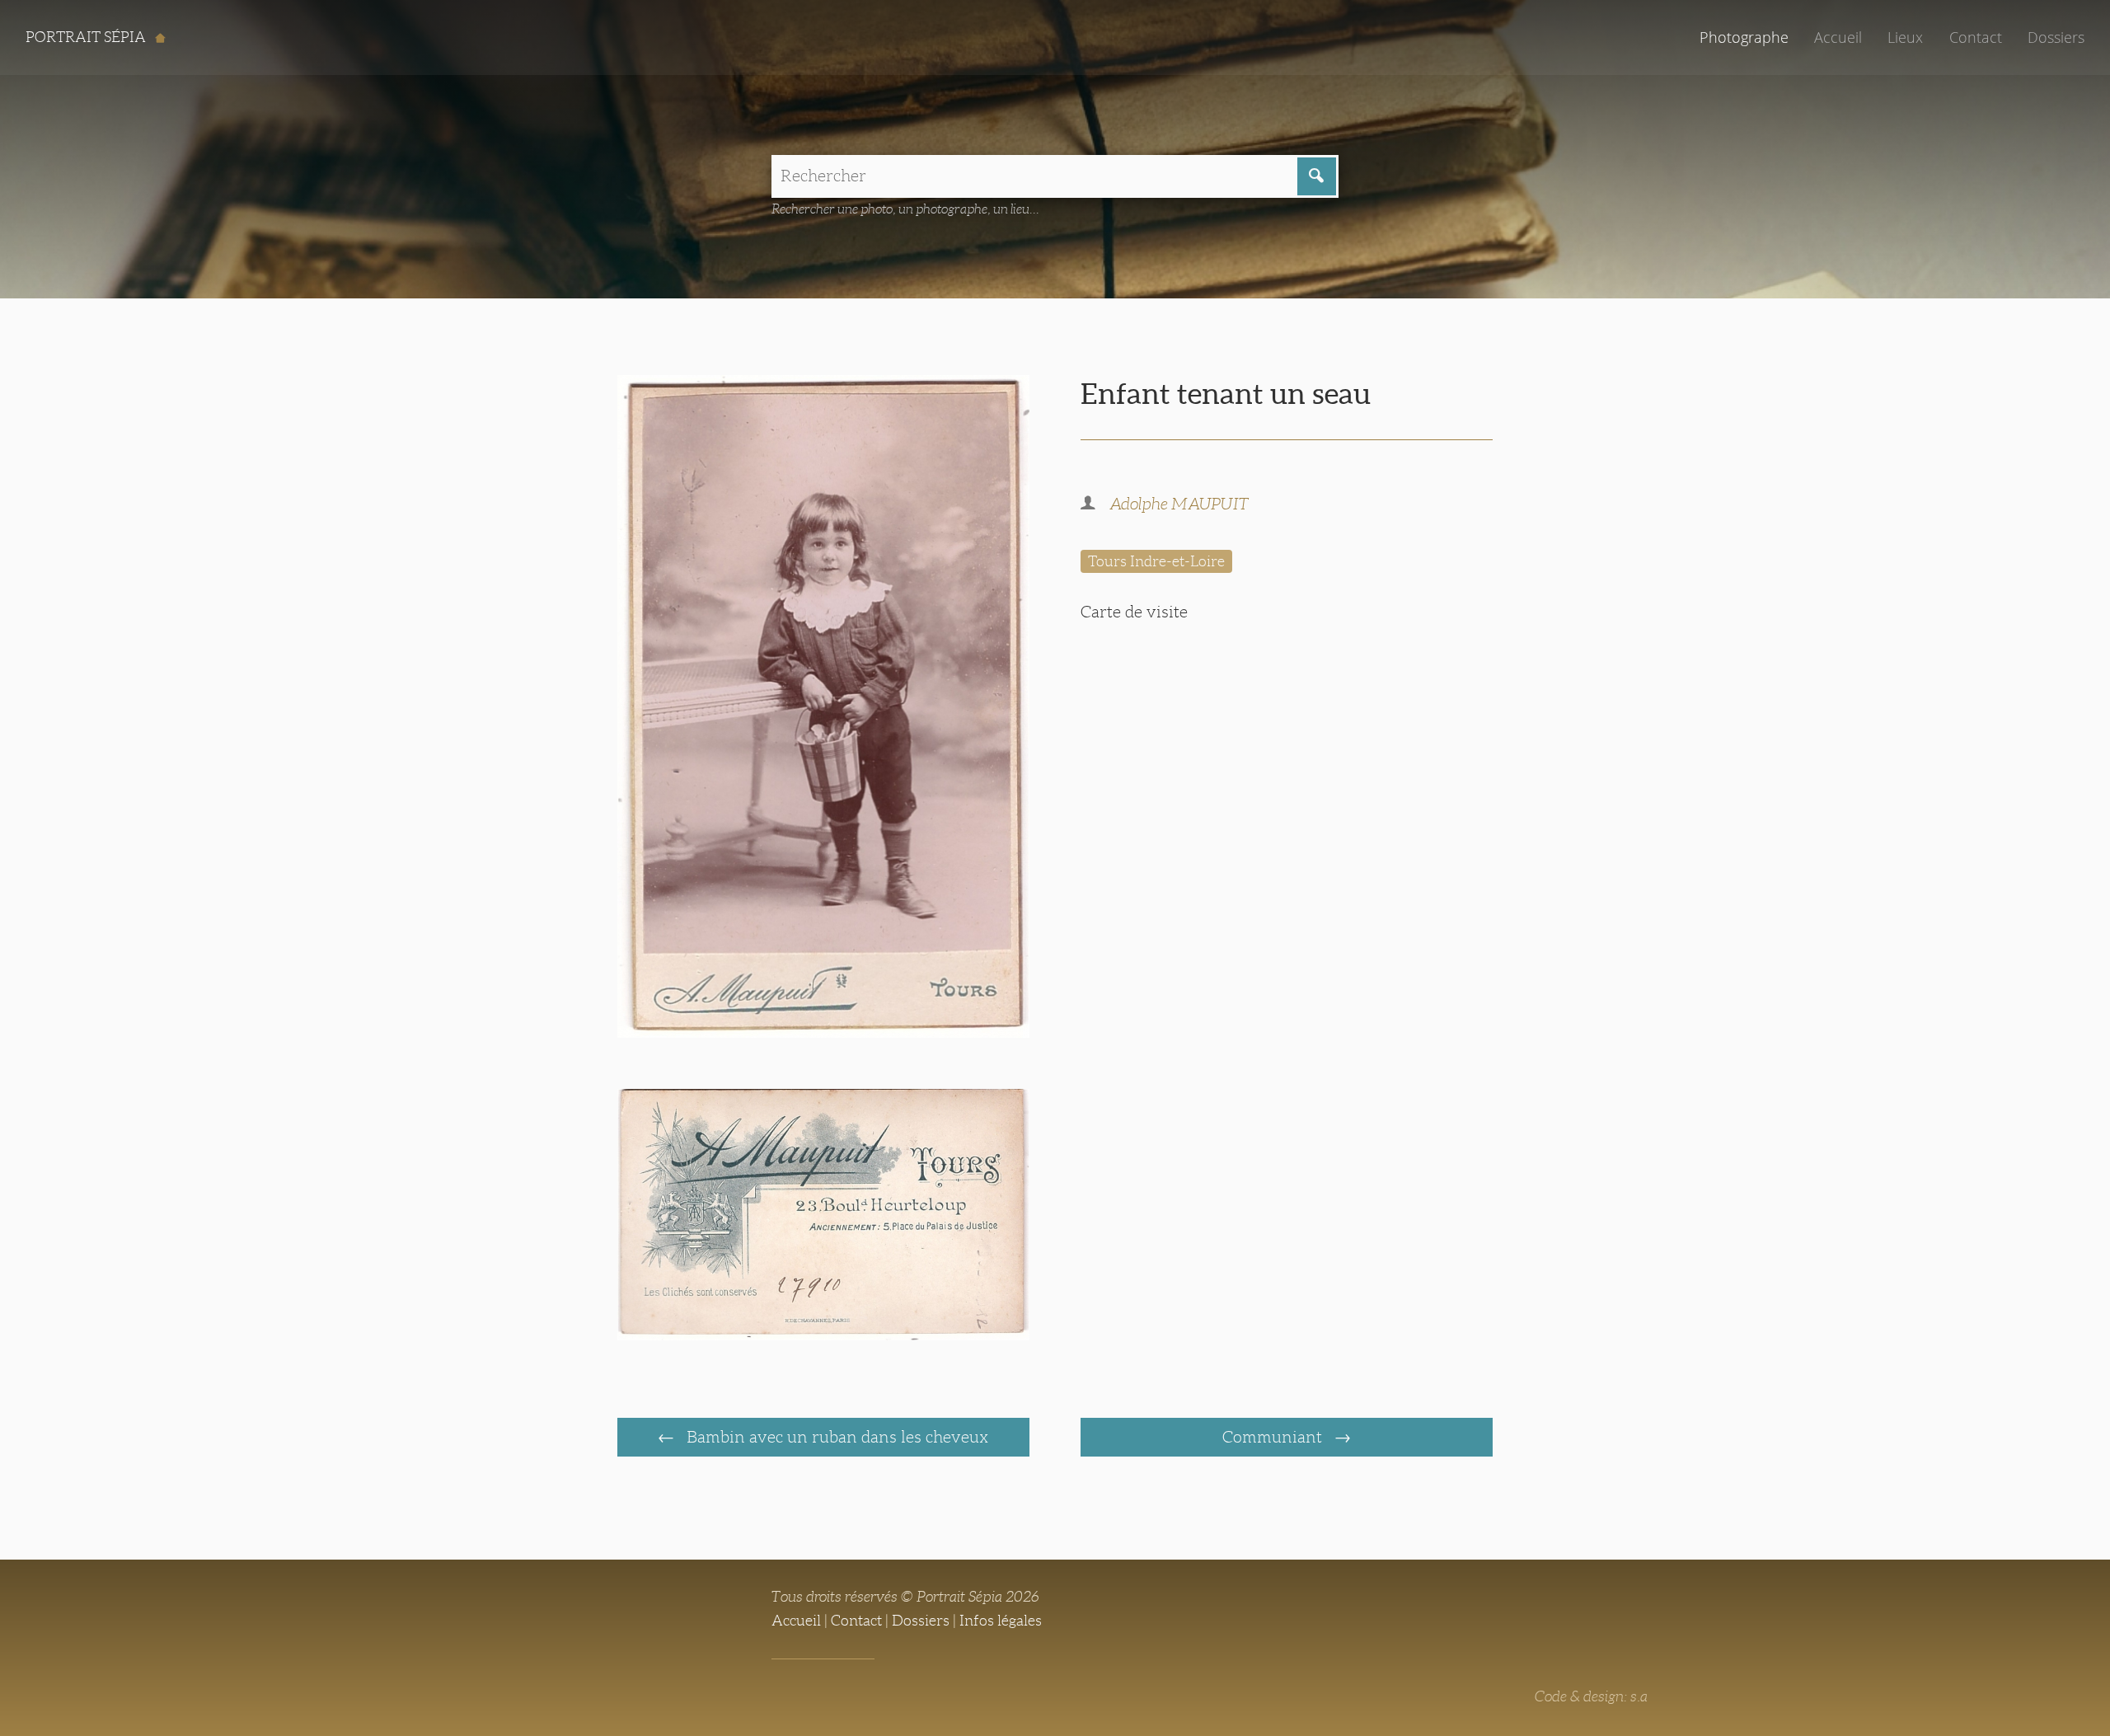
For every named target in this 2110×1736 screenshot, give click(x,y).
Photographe (1744, 37)
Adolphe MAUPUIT (1179, 504)
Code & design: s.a (1591, 1696)
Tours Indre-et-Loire (1156, 561)
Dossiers (2056, 37)
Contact (1976, 37)
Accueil (1838, 37)
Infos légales (1001, 1621)
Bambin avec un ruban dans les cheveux (835, 1437)
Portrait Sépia (87, 37)
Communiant (1274, 1437)
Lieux (1905, 37)
